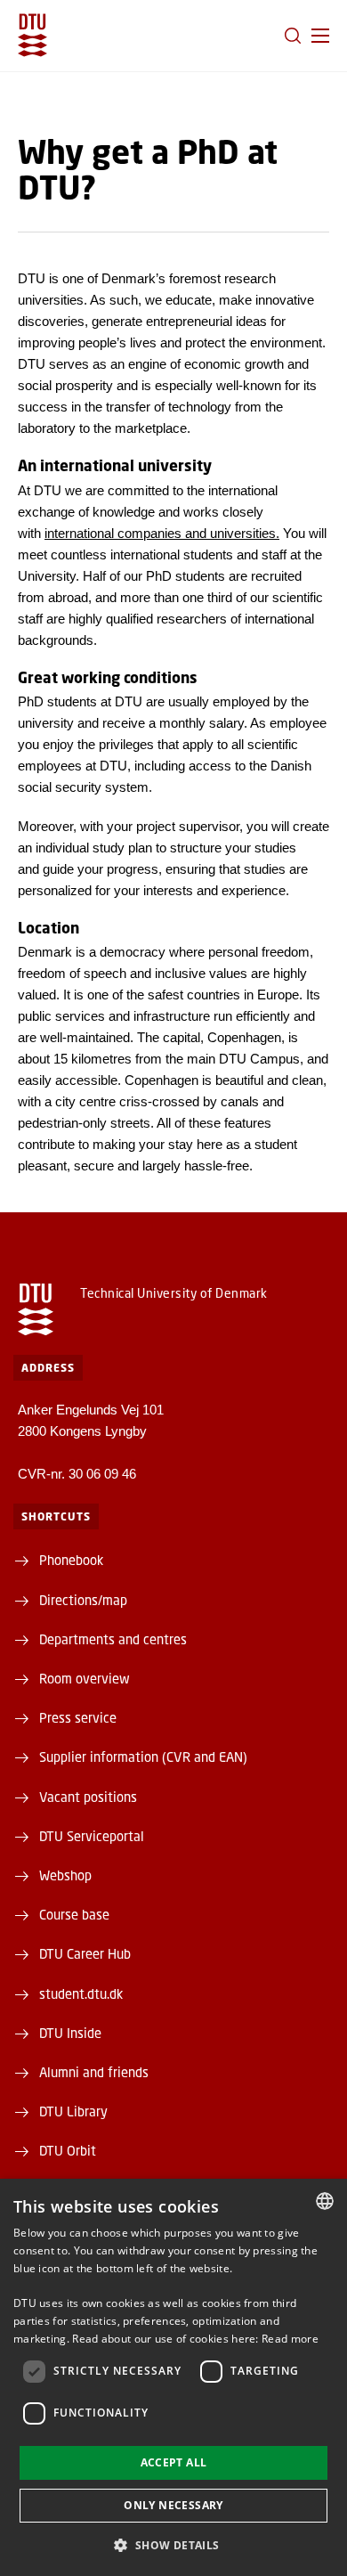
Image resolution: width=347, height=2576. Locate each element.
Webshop (65, 1875)
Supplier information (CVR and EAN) (143, 1757)
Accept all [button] (174, 2462)
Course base (74, 1914)
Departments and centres (113, 1639)
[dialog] (173, 2377)
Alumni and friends (94, 2072)
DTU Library (73, 2111)
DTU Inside (70, 2033)
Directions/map (83, 1600)
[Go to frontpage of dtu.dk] (32, 35)
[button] (320, 36)
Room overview (85, 1678)
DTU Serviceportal (92, 1836)
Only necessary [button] (173, 2505)
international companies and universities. (162, 533)
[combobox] (325, 2201)
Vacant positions (88, 1797)
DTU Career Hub (85, 1953)
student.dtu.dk (81, 1993)
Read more (290, 2339)
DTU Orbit (68, 2150)
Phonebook (71, 1560)
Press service (78, 1717)
